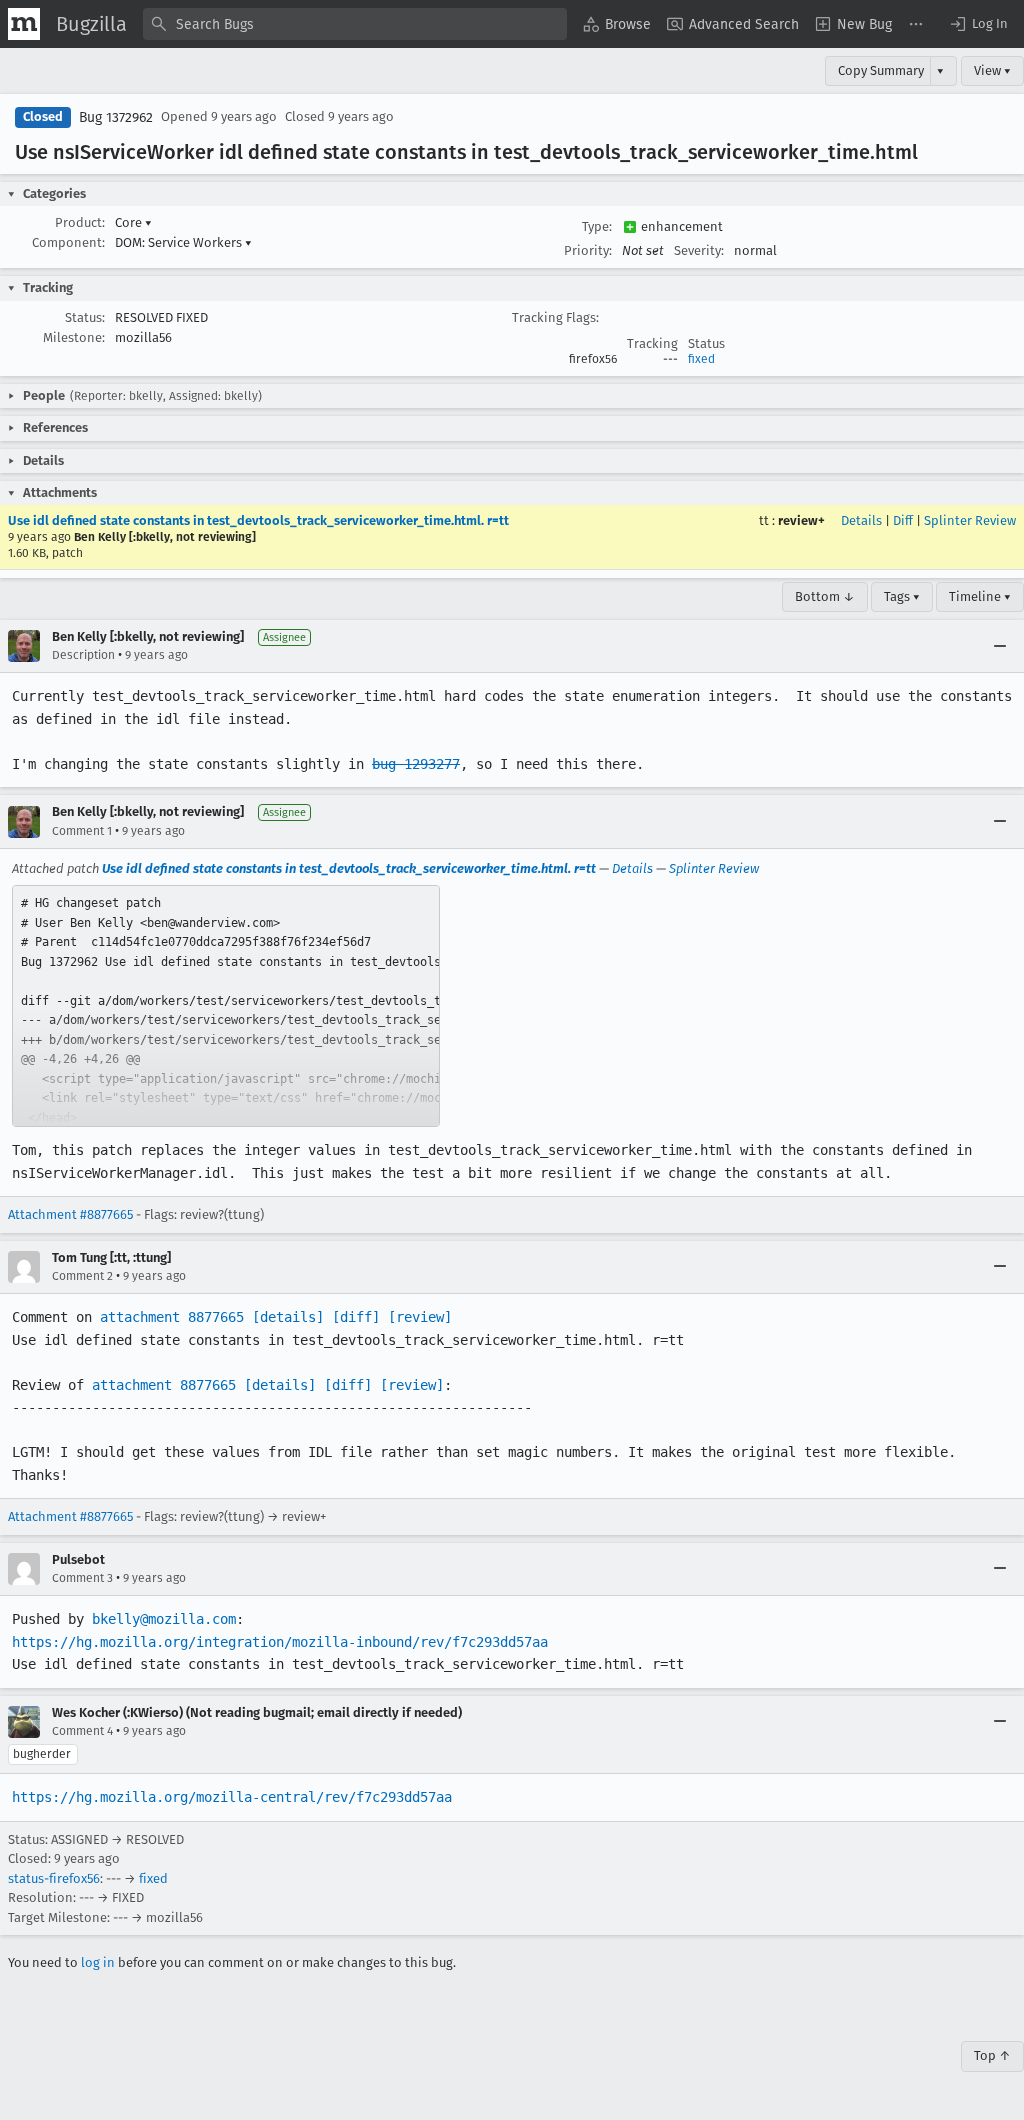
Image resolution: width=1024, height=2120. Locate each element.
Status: (85, 317)
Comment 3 (82, 1578)
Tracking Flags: (555, 317)
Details (861, 520)
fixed (701, 359)
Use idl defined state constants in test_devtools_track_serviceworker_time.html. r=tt (258, 520)
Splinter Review (970, 520)
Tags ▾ (902, 596)
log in (98, 1962)
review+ (801, 520)
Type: (597, 226)
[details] (288, 1317)
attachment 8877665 (172, 1317)
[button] (978, 24)
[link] (226, 1006)
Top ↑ (992, 2055)
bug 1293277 (416, 764)
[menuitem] (617, 24)
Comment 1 (82, 831)
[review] (420, 1317)
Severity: (699, 250)
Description (83, 655)
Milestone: (74, 337)
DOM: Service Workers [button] (183, 242)
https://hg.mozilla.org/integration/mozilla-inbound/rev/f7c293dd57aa (280, 1642)
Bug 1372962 (116, 117)
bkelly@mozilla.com (164, 1619)
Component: (68, 242)
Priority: (588, 250)
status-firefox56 (54, 1878)
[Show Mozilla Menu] (24, 24)
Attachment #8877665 (70, 1214)
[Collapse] (1000, 646)
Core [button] (133, 222)
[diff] (356, 1317)
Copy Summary (881, 70)
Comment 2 (82, 1276)
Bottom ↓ (825, 596)
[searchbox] (355, 24)
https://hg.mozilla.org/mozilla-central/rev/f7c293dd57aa (232, 1797)
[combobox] (355, 24)
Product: (80, 222)
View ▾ (992, 70)
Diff (903, 520)
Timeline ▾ (980, 596)
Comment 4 (82, 1731)
